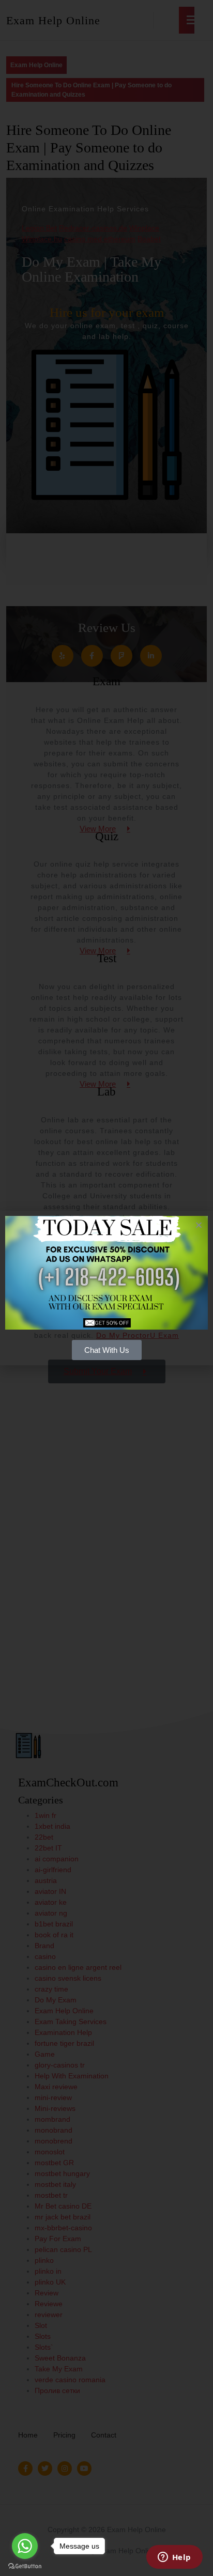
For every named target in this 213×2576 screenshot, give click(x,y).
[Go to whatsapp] (25, 2546)
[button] (199, 1225)
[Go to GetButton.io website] (25, 2566)
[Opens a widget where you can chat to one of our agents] (174, 2558)
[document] (106, 1288)
